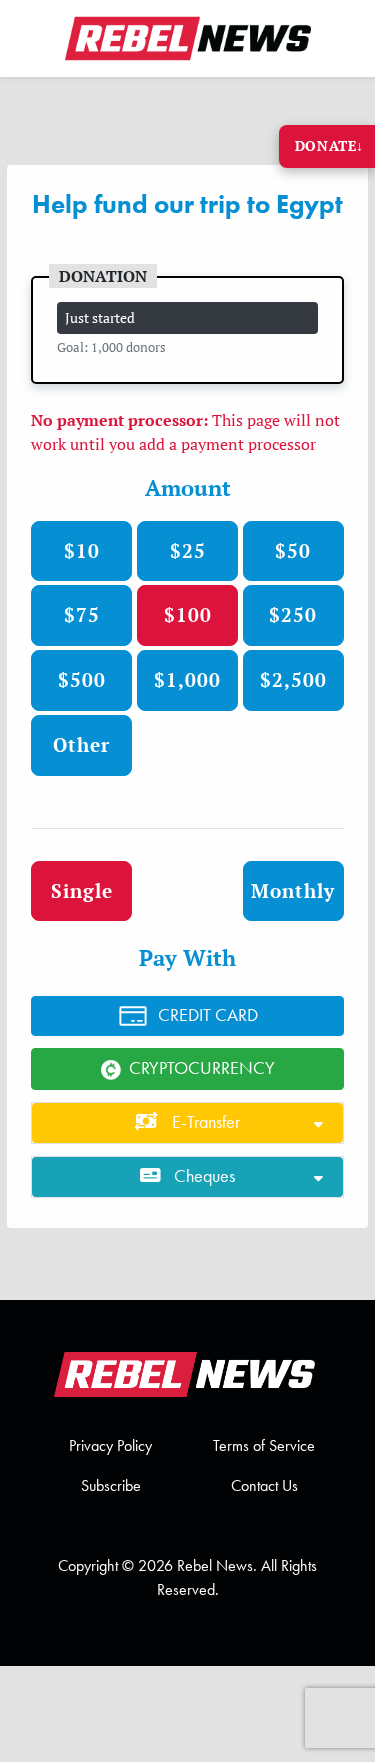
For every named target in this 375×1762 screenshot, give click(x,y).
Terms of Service (264, 1445)
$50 (293, 550)
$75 (82, 614)
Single (82, 890)
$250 (293, 614)
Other (81, 744)
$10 (82, 550)
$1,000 (187, 679)
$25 (188, 550)
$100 (188, 614)
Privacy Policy (110, 1445)
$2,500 (293, 679)
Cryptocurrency (202, 1068)
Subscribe (111, 1485)
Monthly (293, 890)
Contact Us (264, 1485)
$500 (82, 679)
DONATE (329, 145)
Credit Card (208, 1015)
